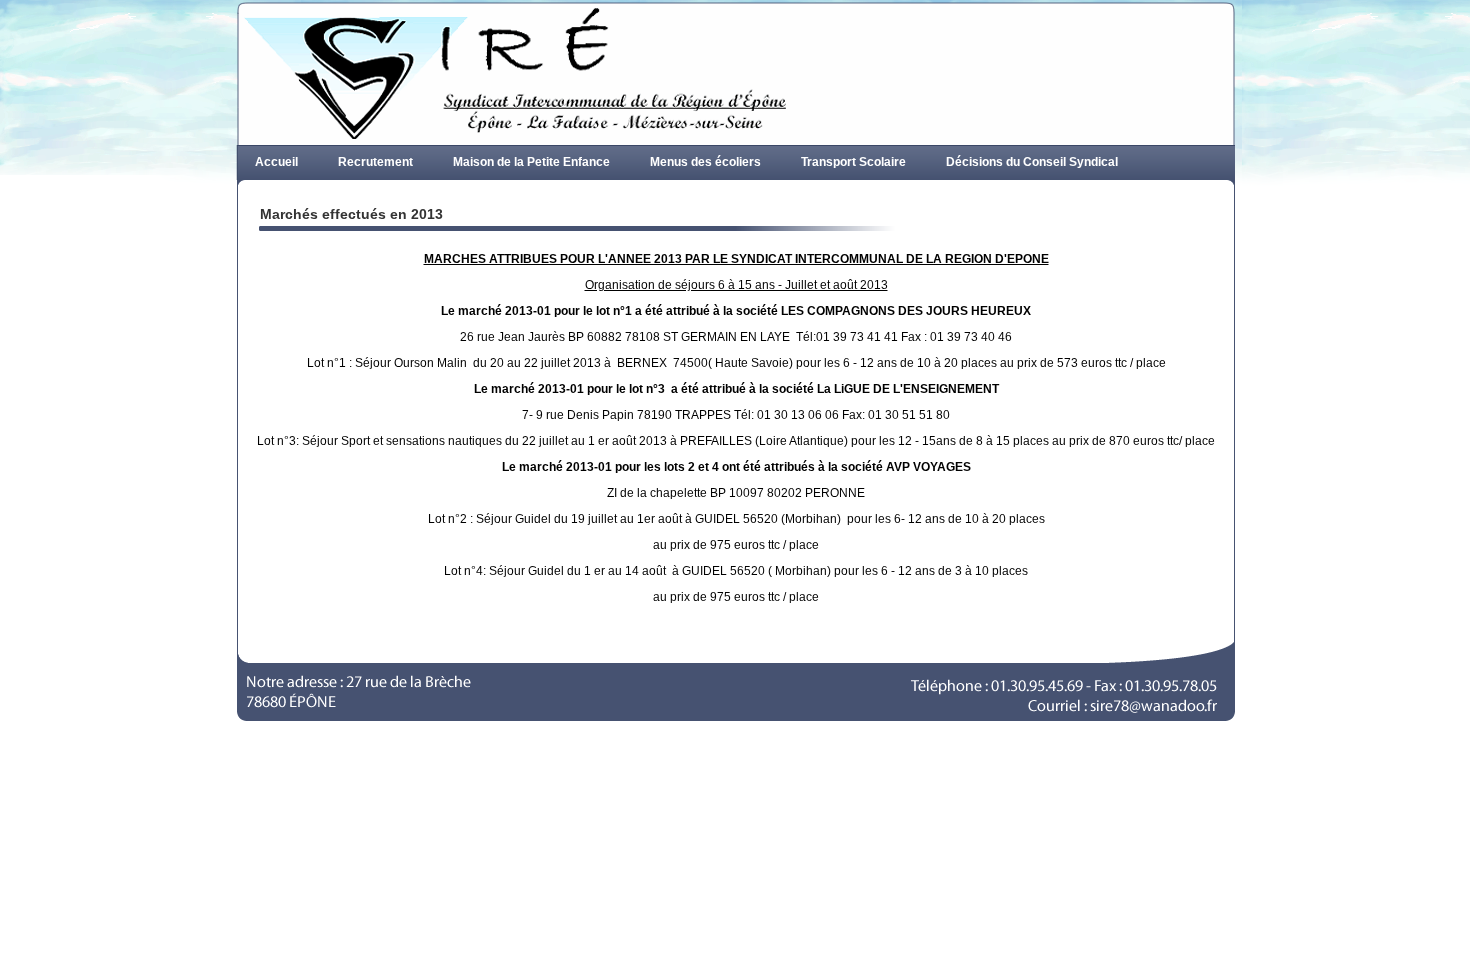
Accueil (276, 162)
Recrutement (375, 162)
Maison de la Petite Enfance (531, 162)
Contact (552, 197)
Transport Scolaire (853, 162)
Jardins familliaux (439, 197)
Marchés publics (302, 197)
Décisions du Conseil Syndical (1032, 162)
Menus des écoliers (705, 162)
